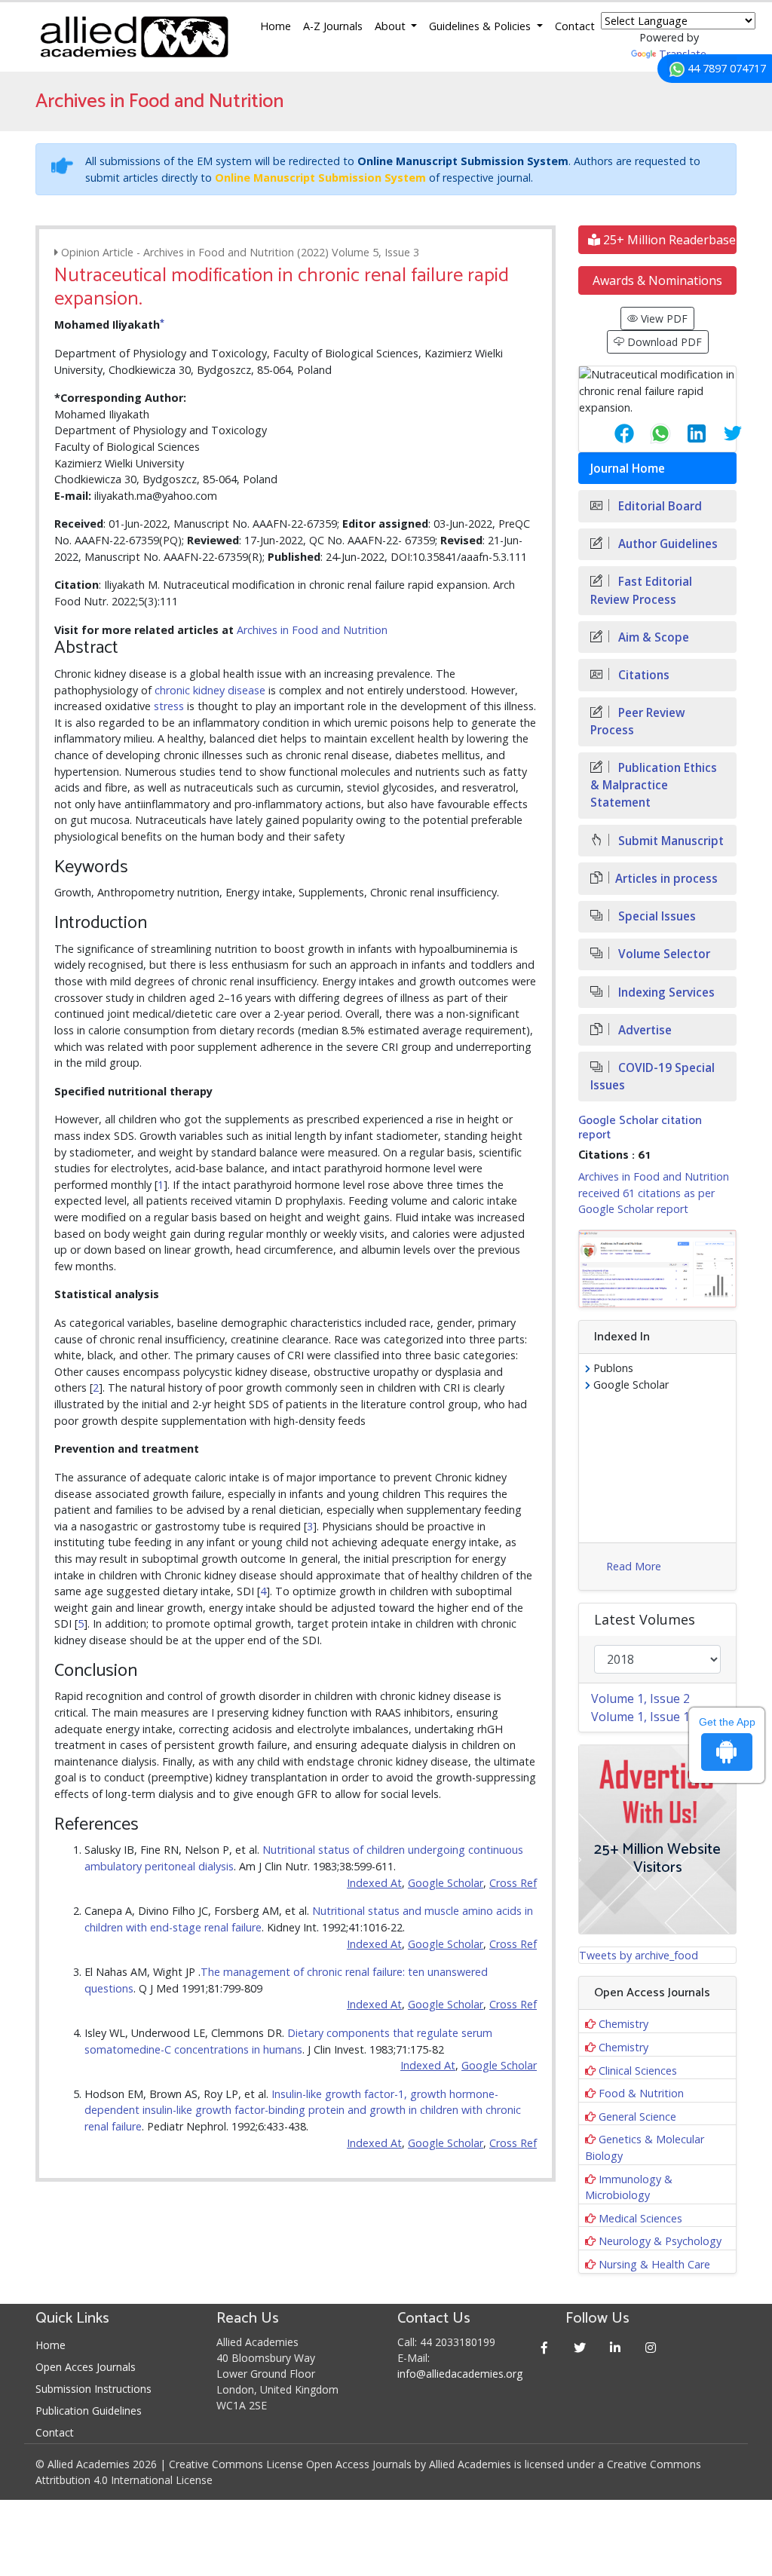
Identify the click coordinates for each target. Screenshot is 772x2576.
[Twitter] (579, 2347)
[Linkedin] (615, 2347)
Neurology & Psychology (660, 2241)
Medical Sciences (640, 2218)
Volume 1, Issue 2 (640, 1698)
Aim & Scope (652, 637)
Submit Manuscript (669, 841)
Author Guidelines (666, 544)
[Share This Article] (612, 433)
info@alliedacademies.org (460, 2374)
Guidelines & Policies (481, 26)
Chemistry (623, 2024)
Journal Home (628, 469)
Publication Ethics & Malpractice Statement (654, 785)
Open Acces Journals (86, 2367)
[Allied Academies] (134, 37)
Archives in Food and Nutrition (312, 630)
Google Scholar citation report (640, 1128)
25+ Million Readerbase (668, 240)
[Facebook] (544, 2347)
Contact (575, 26)
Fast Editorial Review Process (641, 590)
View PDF (663, 319)
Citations (642, 675)
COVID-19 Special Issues (653, 1077)
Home (276, 26)
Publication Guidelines (89, 2411)
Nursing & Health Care (654, 2264)
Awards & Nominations (657, 280)
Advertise (643, 1030)
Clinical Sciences (638, 2071)
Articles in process (666, 879)
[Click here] (657, 1269)
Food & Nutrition (641, 2093)
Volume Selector (663, 954)
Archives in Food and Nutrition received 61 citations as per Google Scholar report (654, 1193)
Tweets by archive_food (639, 1955)
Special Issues (656, 916)
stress (169, 706)
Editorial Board (659, 506)
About (392, 26)
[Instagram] (650, 2347)
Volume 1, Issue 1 (640, 1717)
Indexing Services (665, 992)
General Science (637, 2117)
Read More (634, 1566)
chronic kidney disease (210, 690)
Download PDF (663, 342)
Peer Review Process (638, 721)
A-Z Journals (333, 26)
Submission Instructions (93, 2389)
